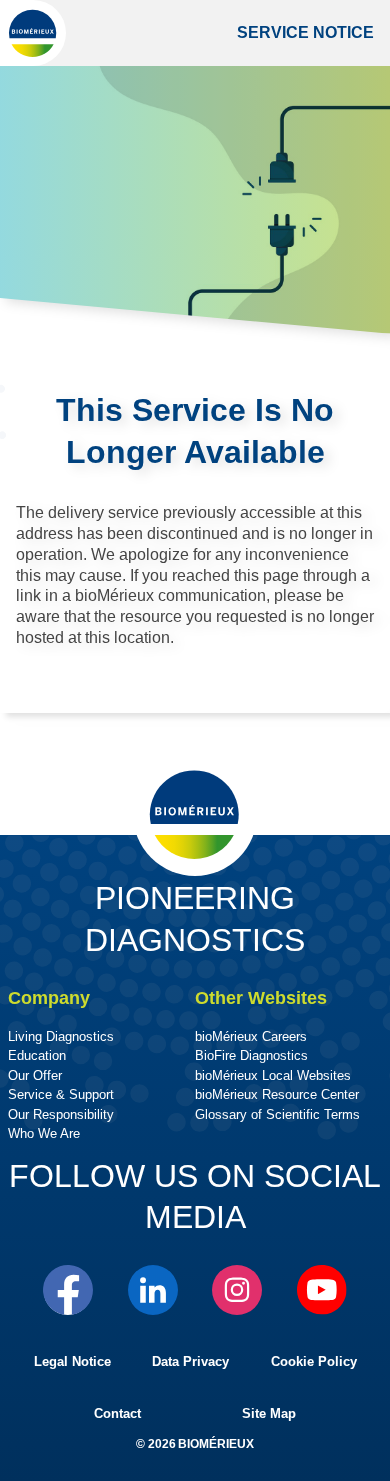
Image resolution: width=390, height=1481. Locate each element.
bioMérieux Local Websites (273, 1075)
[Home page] (33, 33)
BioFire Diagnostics (251, 1055)
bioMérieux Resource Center (277, 1094)
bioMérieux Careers (251, 1036)
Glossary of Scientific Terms (277, 1114)
